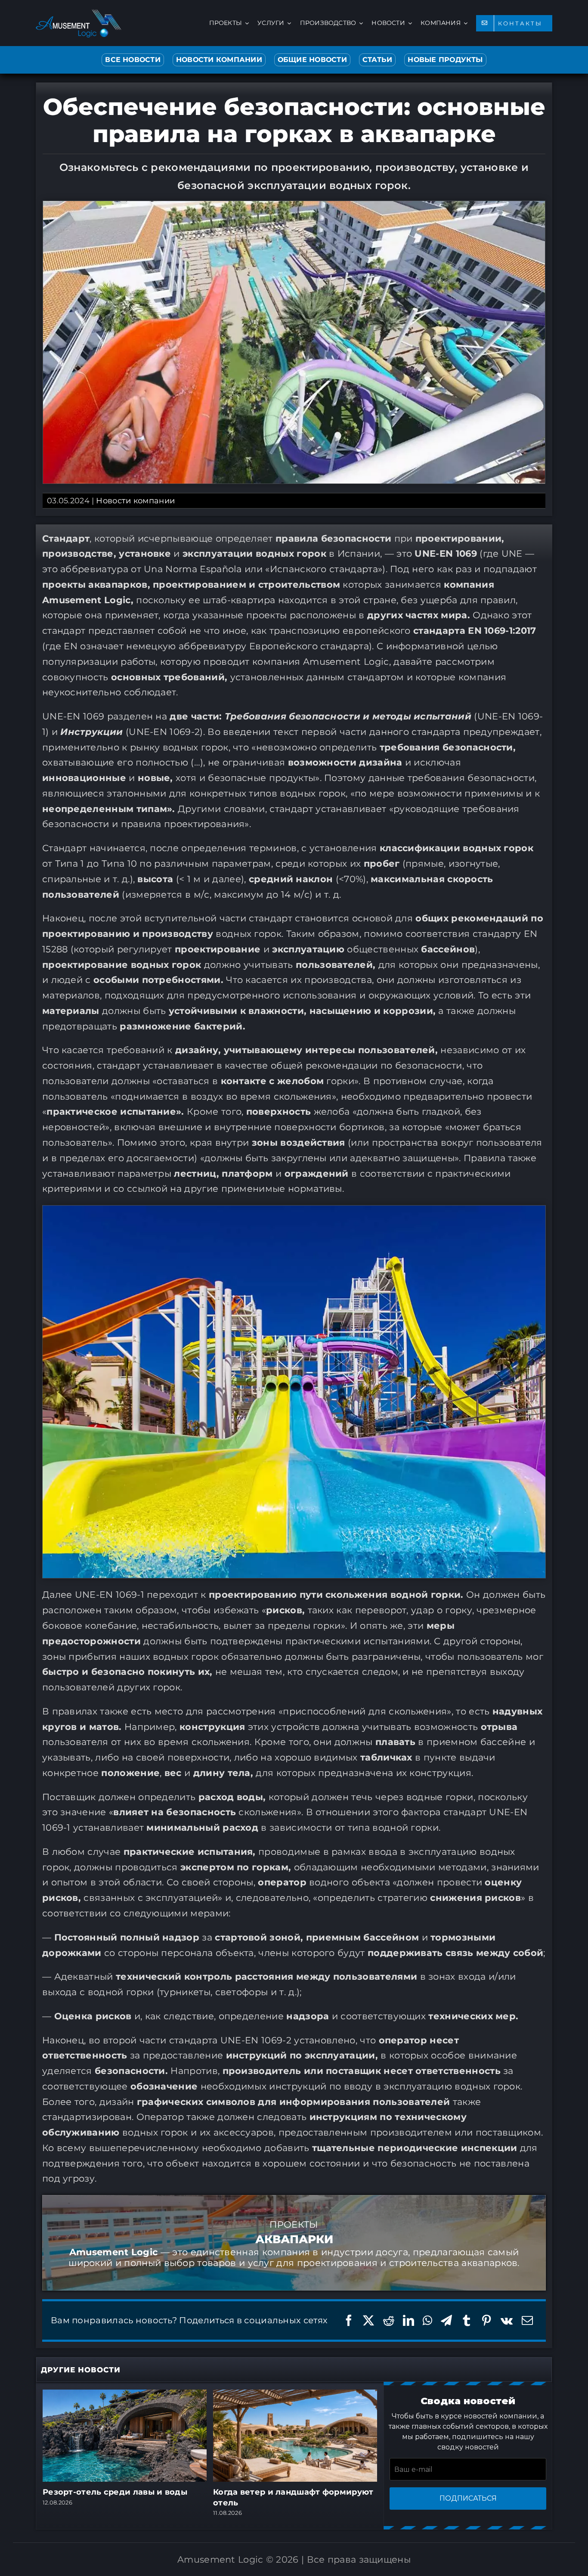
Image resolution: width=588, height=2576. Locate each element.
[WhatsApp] (427, 2320)
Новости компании (135, 501)
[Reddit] (389, 2320)
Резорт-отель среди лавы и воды (115, 2492)
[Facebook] (349, 2320)
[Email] (527, 2320)
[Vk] (507, 2320)
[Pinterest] (486, 2320)
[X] (368, 2320)
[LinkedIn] (409, 2320)
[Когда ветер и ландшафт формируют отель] (295, 2395)
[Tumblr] (467, 2320)
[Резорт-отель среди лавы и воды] (125, 2395)
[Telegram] (446, 2320)
